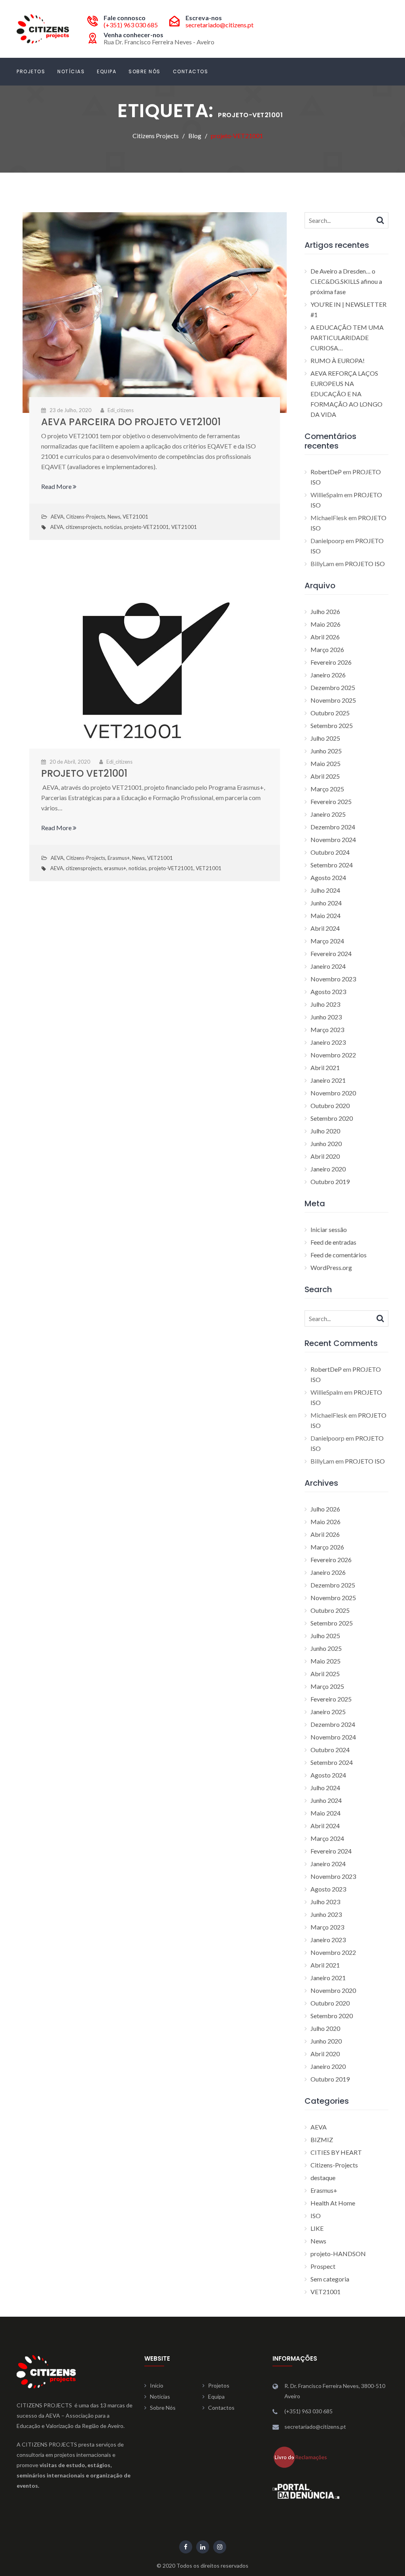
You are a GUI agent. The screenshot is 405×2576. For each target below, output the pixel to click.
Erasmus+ (119, 858)
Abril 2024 (325, 928)
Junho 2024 (326, 903)
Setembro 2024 (332, 865)
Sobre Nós (145, 71)
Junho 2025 (326, 751)
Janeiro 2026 (328, 675)
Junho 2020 (326, 1144)
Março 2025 (327, 789)
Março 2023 (327, 1029)
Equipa (107, 71)
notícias (113, 527)
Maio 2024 (326, 915)
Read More (57, 486)
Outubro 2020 (330, 1105)
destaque (323, 2178)
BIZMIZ (322, 2140)
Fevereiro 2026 (331, 662)
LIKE (317, 2228)
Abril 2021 (325, 1067)
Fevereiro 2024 (331, 953)
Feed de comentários (339, 1255)
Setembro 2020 (332, 1118)
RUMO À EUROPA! (338, 360)
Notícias (71, 71)
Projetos (31, 71)
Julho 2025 (325, 738)
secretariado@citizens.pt (220, 25)
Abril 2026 (325, 637)
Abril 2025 (325, 776)
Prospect (323, 2266)
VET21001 (135, 517)
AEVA (57, 517)
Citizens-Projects (86, 517)
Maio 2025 (326, 763)
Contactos (191, 71)
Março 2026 (327, 649)
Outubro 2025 (330, 713)
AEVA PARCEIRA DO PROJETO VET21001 (131, 422)
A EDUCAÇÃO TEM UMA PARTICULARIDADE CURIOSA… (347, 337)
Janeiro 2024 (328, 966)
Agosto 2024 (328, 877)
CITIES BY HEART (336, 2152)
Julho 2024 (325, 890)
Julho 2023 (325, 1004)
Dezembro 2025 (333, 687)
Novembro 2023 (333, 979)
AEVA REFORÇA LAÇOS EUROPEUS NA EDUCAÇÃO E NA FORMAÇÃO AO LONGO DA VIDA (346, 394)
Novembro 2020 (333, 1093)
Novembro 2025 (333, 700)
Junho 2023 (326, 1017)
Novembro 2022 (333, 1055)
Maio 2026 (326, 624)
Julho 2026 (325, 611)
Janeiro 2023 (328, 1042)
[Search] (380, 220)
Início (157, 2385)
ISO (316, 2216)
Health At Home (333, 2203)
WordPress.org (331, 1267)
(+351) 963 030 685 (131, 25)
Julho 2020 (325, 1131)
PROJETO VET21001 (84, 773)
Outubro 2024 (330, 852)
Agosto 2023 (328, 991)
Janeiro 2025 (328, 814)
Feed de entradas (333, 1242)
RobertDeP (326, 472)
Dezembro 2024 (333, 827)
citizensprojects (84, 527)
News (114, 517)
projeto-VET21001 (147, 527)
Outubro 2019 (330, 1182)
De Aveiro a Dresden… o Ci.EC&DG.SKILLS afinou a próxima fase (346, 281)
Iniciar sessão (329, 1229)
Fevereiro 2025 (331, 801)
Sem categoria (330, 2279)
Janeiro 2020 (328, 1169)
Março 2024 (327, 941)
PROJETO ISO (365, 564)
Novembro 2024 (333, 839)
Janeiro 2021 (328, 1080)
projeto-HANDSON (338, 2254)
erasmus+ (115, 868)
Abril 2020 (325, 1156)
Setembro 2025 (332, 725)
